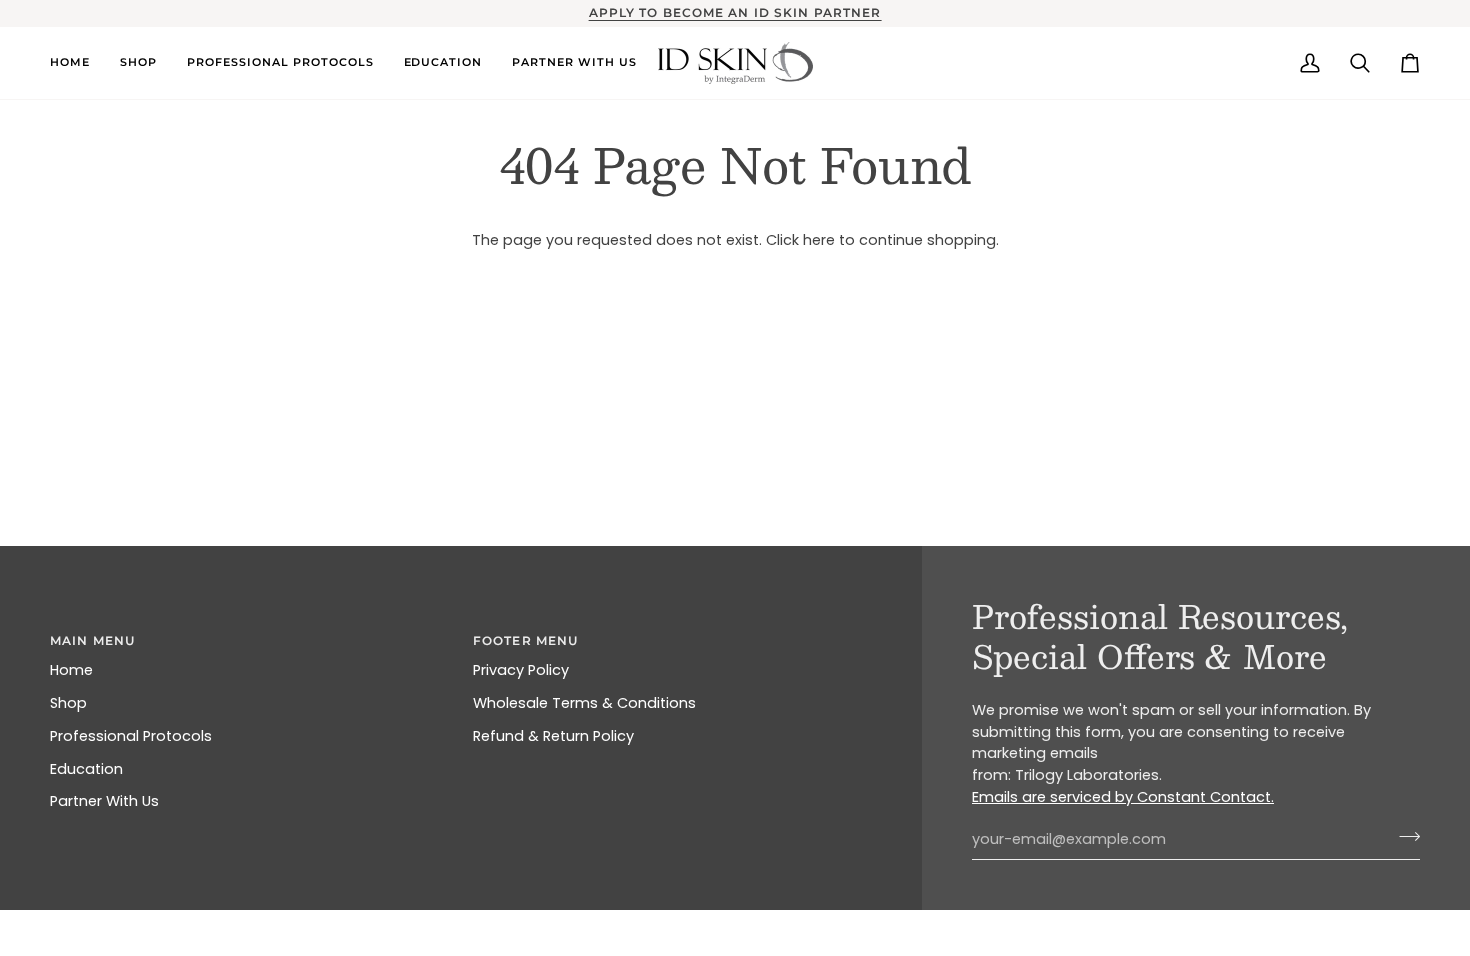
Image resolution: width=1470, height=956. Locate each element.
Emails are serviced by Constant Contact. (1123, 797)
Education (86, 769)
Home (71, 670)
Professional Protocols (131, 736)
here (819, 240)
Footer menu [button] (525, 640)
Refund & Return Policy (553, 736)
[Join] (1403, 837)
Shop (68, 703)
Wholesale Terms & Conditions (584, 703)
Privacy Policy (521, 670)
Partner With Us (104, 801)
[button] (77, 63)
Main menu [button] (92, 640)
